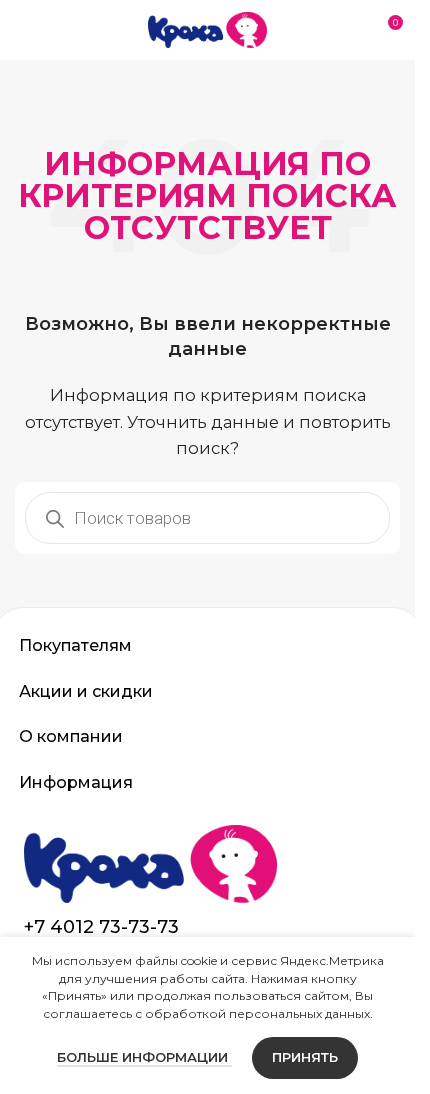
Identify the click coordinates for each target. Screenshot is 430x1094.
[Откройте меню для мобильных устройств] (23, 30)
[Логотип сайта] (208, 28)
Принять (305, 1057)
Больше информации (144, 1057)
